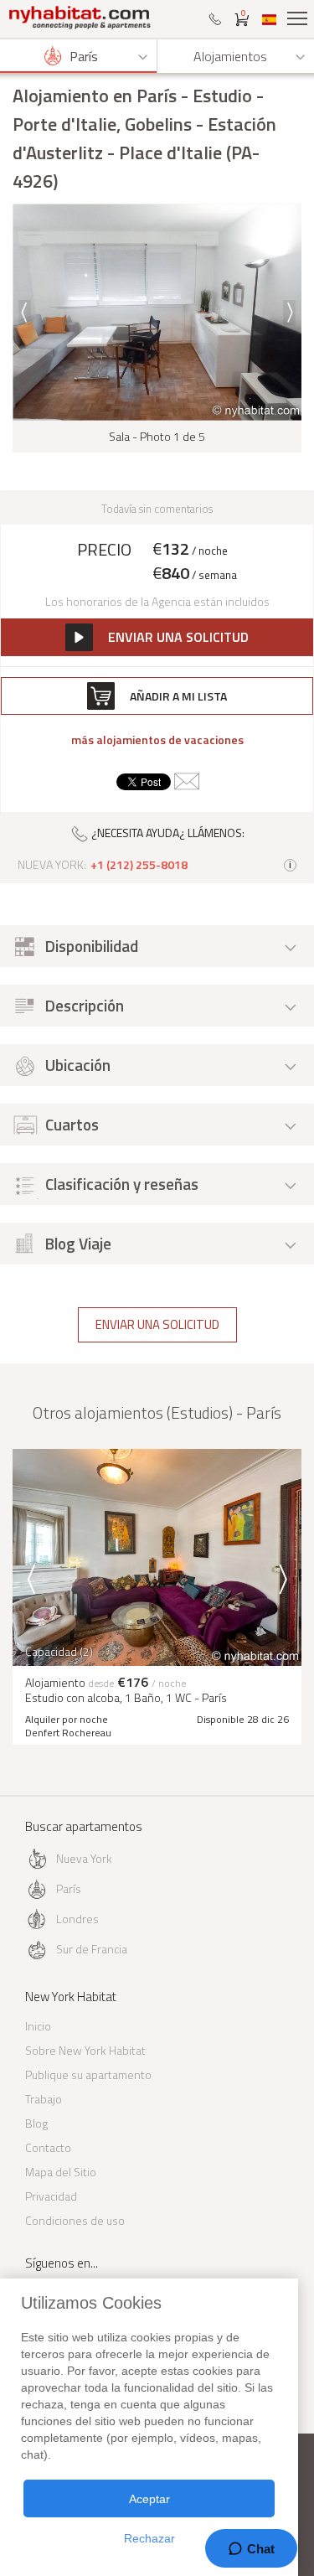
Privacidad (51, 2196)
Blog (36, 2123)
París (69, 1888)
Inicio (38, 2026)
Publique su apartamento (88, 2074)
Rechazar (149, 2538)
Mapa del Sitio (61, 2172)
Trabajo (44, 2099)
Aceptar (149, 2499)
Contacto (48, 2147)
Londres (77, 1919)
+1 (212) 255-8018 (139, 865)
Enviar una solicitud (157, 1324)
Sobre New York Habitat (85, 2050)
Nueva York (84, 1858)
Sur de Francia (92, 1949)
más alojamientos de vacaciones (157, 740)
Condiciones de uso (75, 2220)
